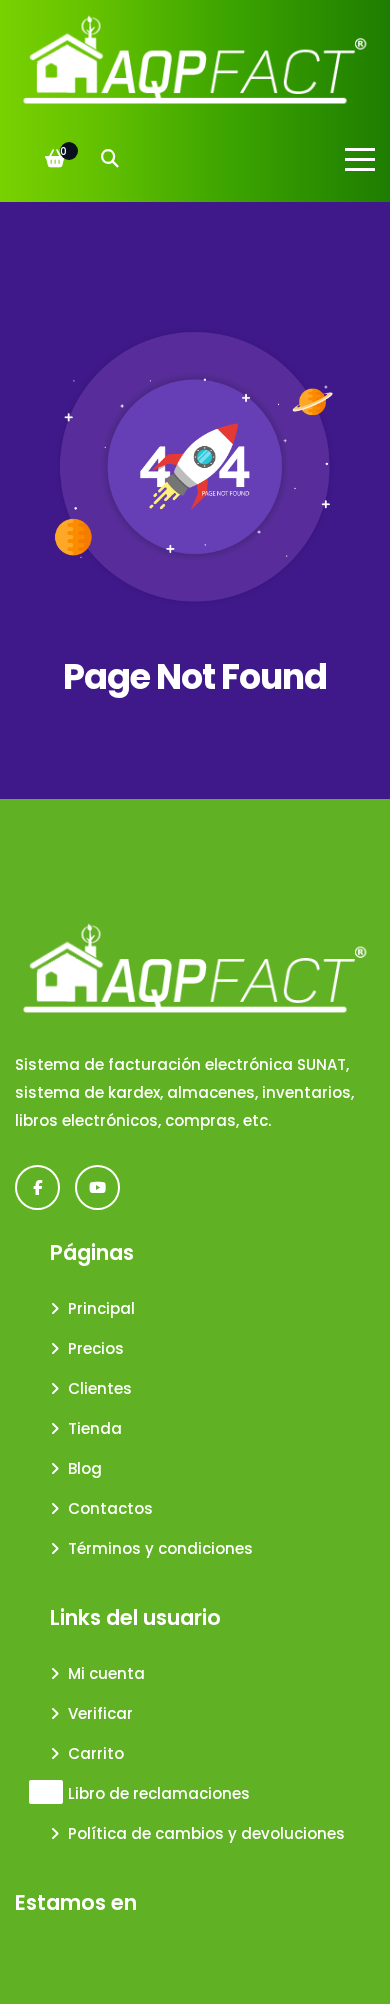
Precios (96, 1348)
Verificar (100, 1713)
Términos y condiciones (160, 1548)
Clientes (100, 1388)
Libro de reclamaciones (159, 1793)
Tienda (95, 1428)
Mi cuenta (106, 1673)
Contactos (110, 1508)
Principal (101, 1308)
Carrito (96, 1753)
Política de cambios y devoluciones (206, 1833)
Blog (85, 1468)
